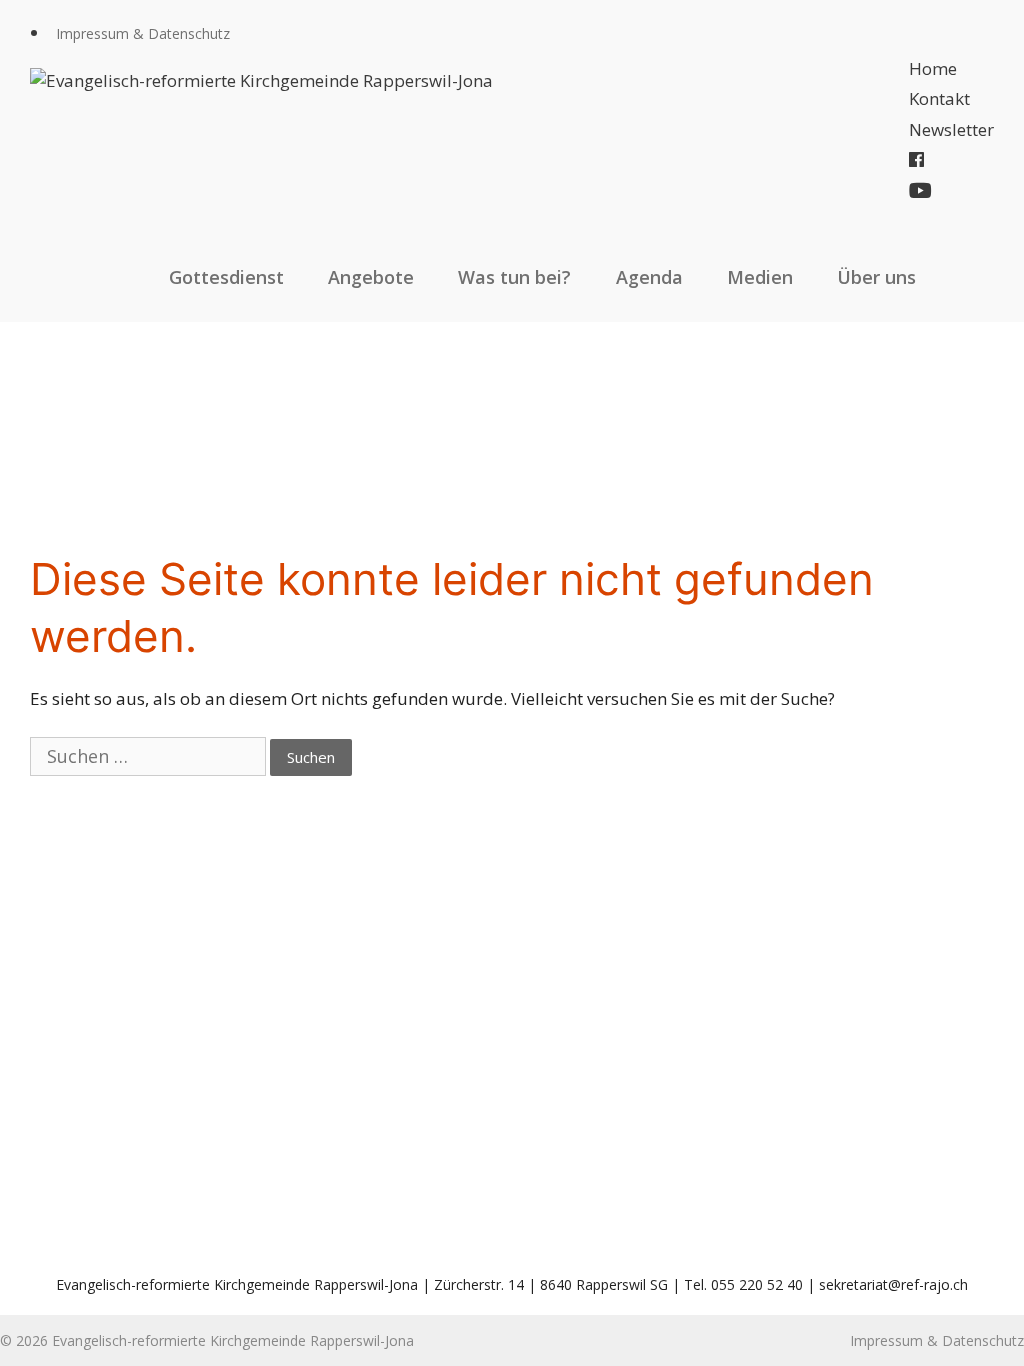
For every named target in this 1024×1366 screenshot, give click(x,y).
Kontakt (939, 98)
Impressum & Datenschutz (143, 33)
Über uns (876, 277)
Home (933, 68)
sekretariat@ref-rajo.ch (893, 1284)
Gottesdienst (226, 277)
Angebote (371, 277)
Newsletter (951, 129)
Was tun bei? (514, 277)
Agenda (649, 277)
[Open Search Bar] (972, 277)
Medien (760, 277)
